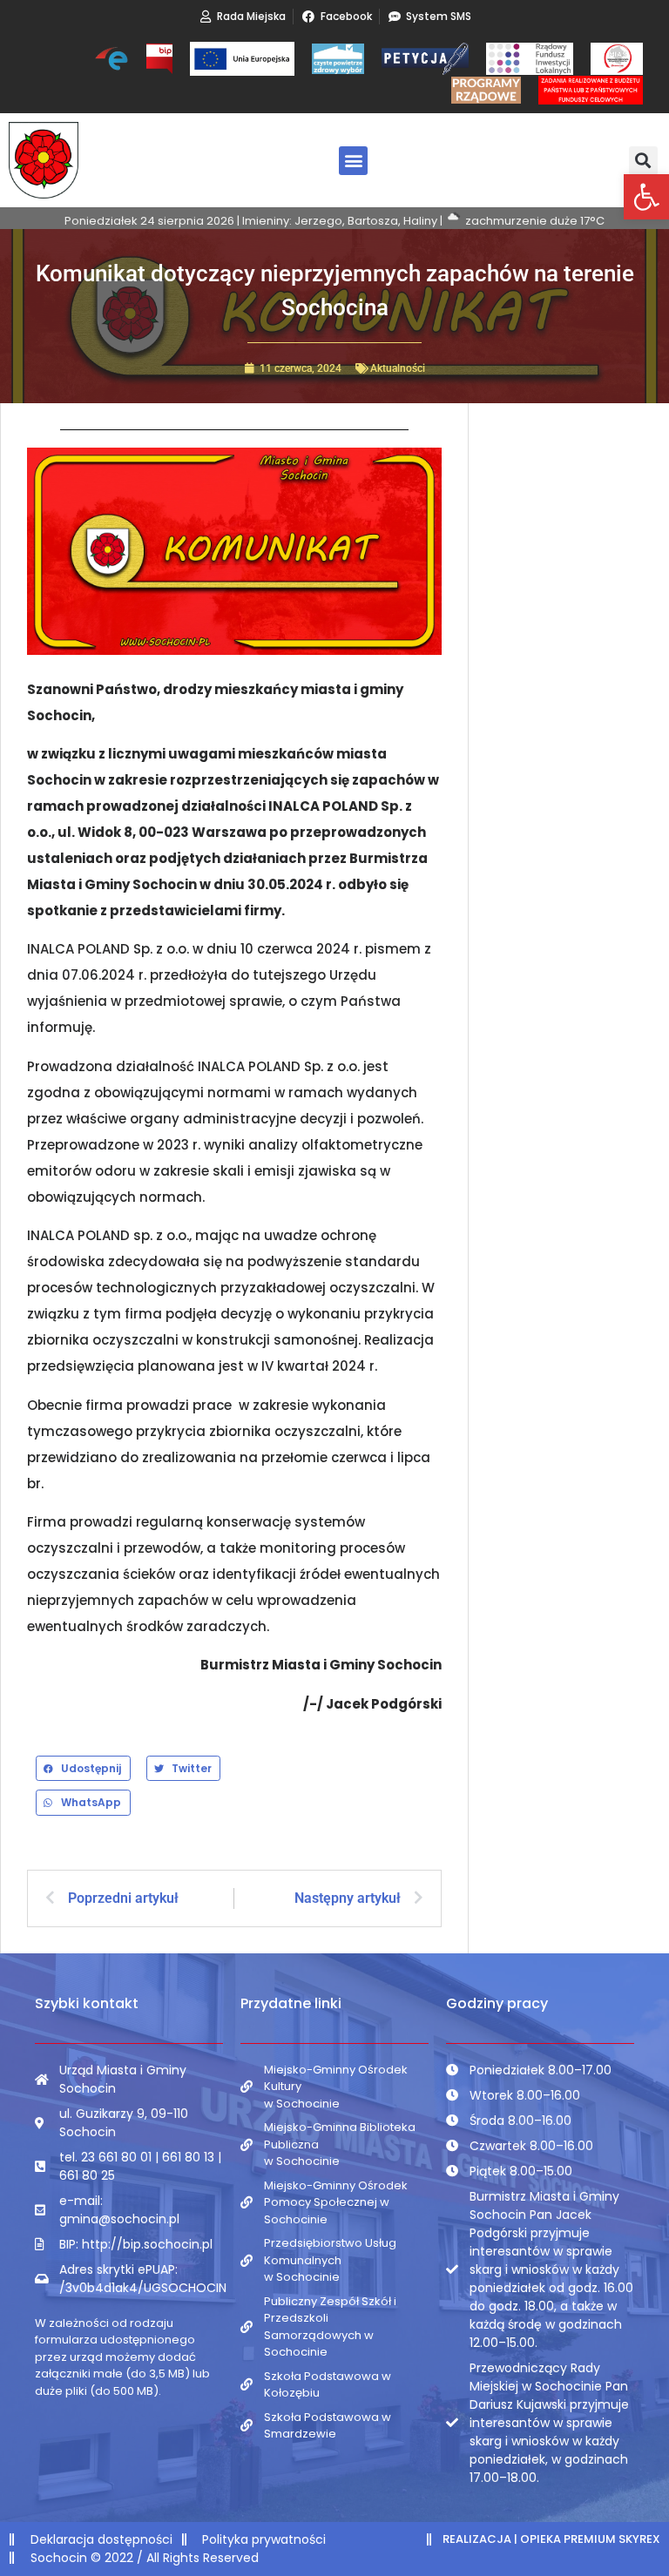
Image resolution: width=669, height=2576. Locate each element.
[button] (646, 197)
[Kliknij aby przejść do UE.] (242, 59)
